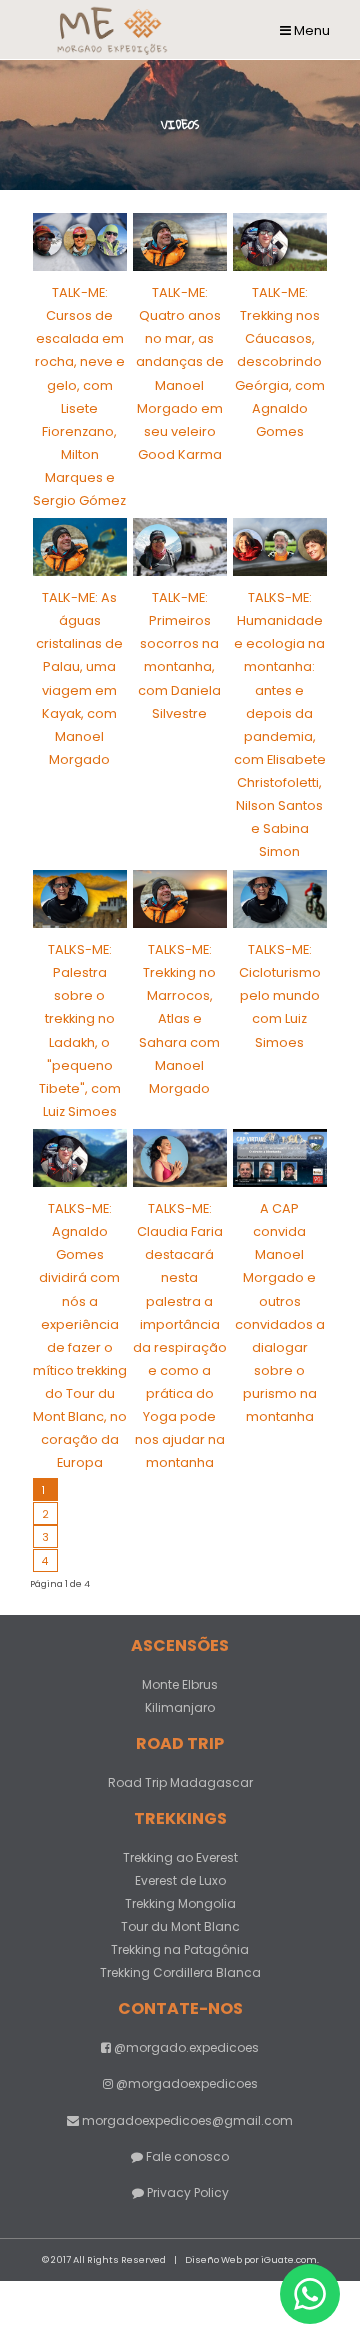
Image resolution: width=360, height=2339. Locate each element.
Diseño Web (213, 2259)
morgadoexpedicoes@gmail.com (187, 2120)
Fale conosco (186, 2156)
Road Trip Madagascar (180, 1782)
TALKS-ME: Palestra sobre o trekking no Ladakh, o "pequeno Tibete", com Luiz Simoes (80, 1030)
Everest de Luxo (180, 1880)
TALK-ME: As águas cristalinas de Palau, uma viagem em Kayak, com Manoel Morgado (79, 678)
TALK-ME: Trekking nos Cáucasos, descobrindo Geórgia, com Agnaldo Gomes (280, 361)
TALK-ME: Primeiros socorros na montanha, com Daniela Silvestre (179, 655)
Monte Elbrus (180, 1684)
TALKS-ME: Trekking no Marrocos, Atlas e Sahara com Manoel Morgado (179, 1018)
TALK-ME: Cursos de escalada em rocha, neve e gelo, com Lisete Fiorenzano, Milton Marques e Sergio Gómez (79, 396)
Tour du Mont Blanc (180, 1926)
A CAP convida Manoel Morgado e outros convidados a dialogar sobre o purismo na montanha (280, 1312)
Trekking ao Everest (180, 1857)
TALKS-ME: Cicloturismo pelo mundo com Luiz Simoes (280, 995)
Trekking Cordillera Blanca (180, 1972)
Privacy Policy (186, 2192)
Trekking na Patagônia (180, 1949)
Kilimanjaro (180, 1707)
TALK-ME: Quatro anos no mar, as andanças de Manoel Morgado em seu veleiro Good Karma (180, 373)
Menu (310, 30)
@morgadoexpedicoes (185, 2083)
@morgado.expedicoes (185, 2047)
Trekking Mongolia (180, 1903)
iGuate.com (289, 2259)
